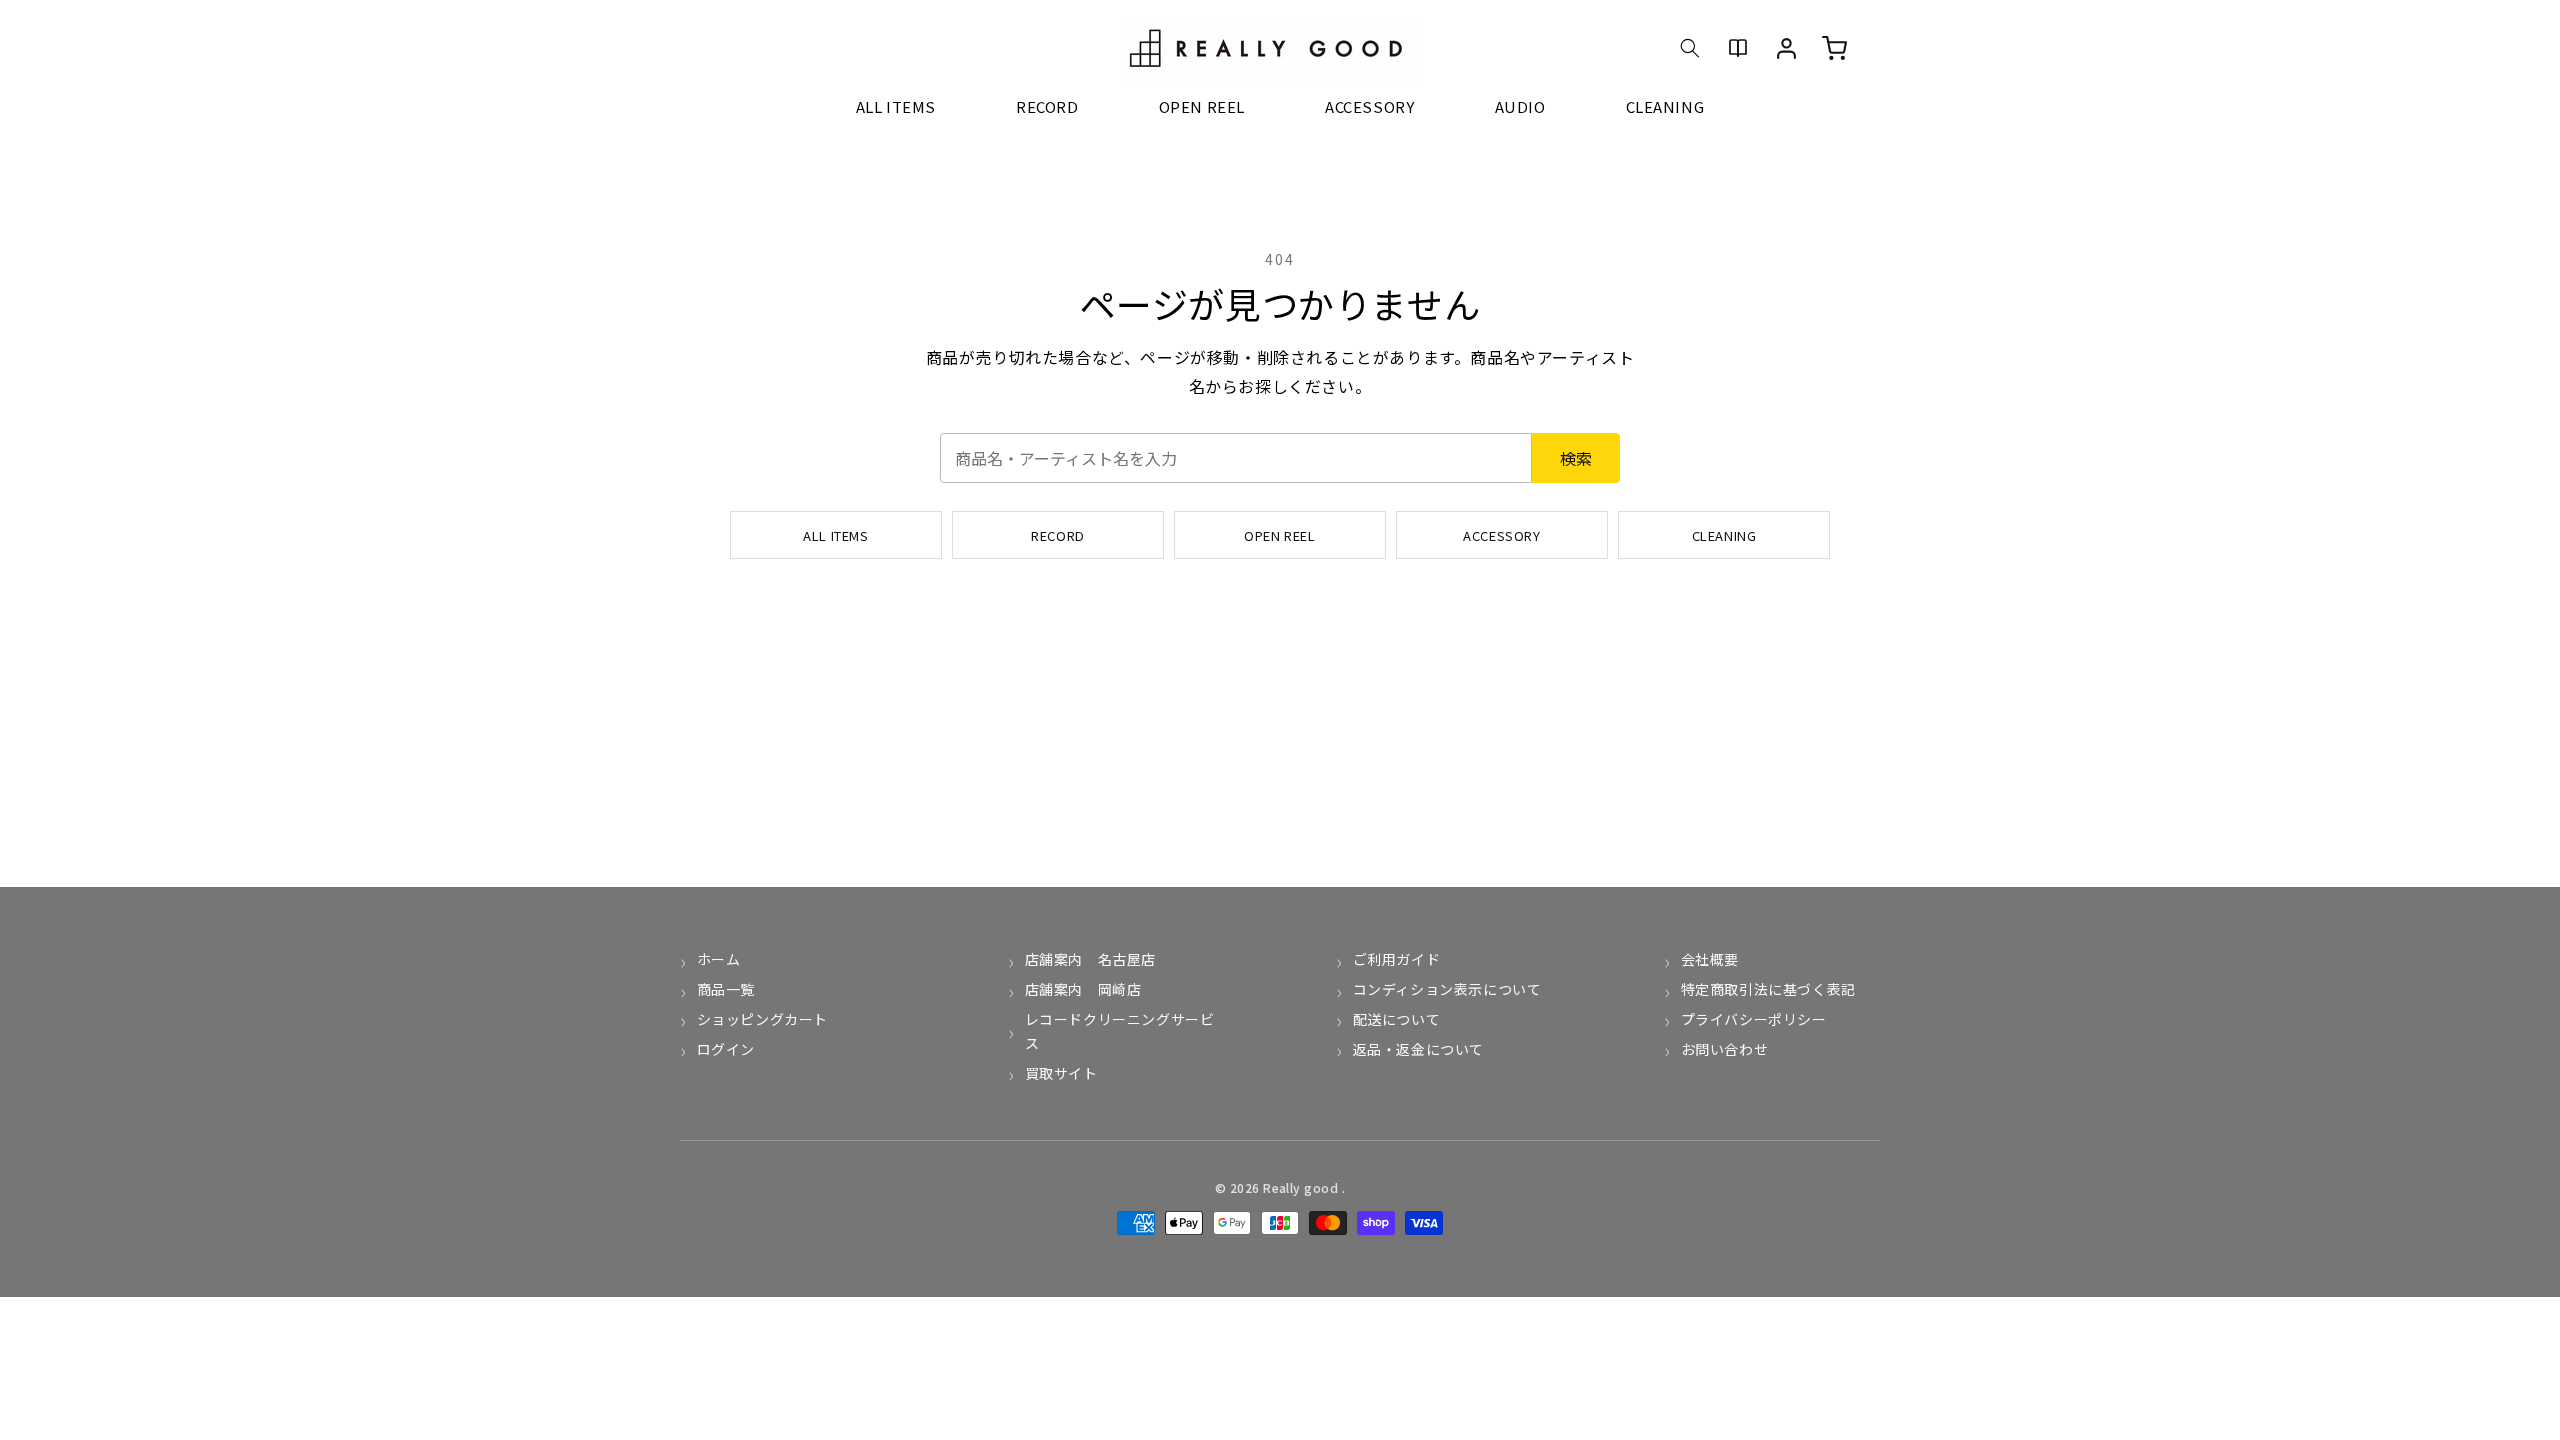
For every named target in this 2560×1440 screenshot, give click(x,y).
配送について (1396, 1019)
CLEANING (1724, 535)
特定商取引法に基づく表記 (1768, 989)
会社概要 (1710, 959)
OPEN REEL (1279, 535)
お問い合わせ (1724, 1049)
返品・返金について (1418, 1049)
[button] (1690, 48)
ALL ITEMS (835, 535)
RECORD (1058, 535)
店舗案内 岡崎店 (1083, 989)
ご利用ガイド (1396, 959)
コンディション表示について (1447, 989)
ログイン (726, 1049)
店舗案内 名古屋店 (1090, 959)
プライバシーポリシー (1754, 1019)
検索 (1576, 458)
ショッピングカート (762, 1019)
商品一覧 (726, 989)
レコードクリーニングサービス (1120, 1031)
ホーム (718, 959)
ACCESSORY (1501, 535)
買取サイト (1061, 1073)
